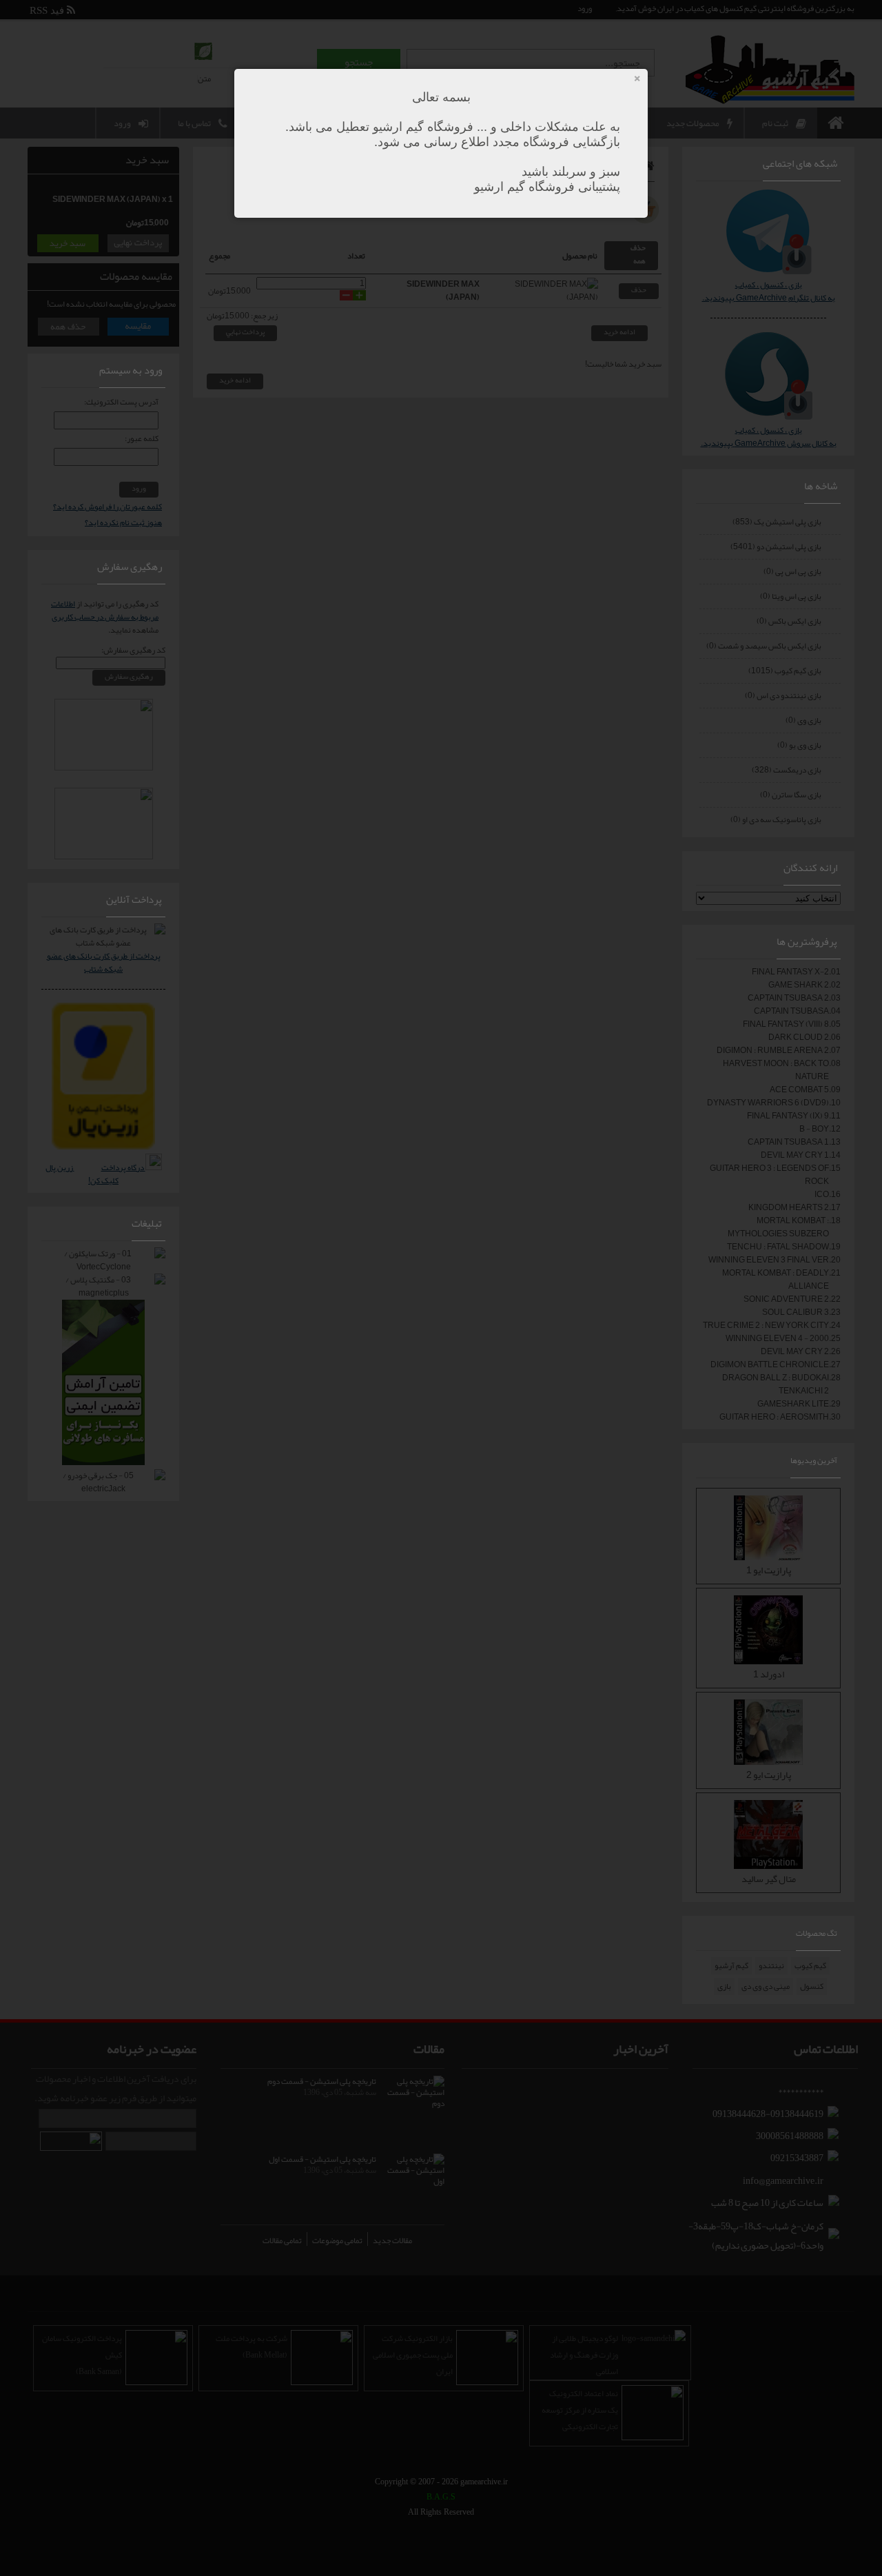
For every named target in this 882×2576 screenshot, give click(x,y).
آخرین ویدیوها (814, 1460)
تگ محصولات (817, 1933)
